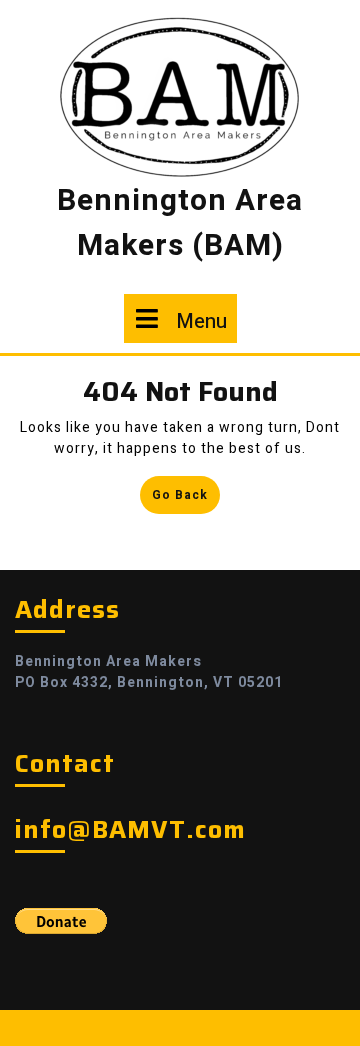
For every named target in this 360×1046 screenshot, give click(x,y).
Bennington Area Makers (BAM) (180, 223)
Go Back (186, 498)
